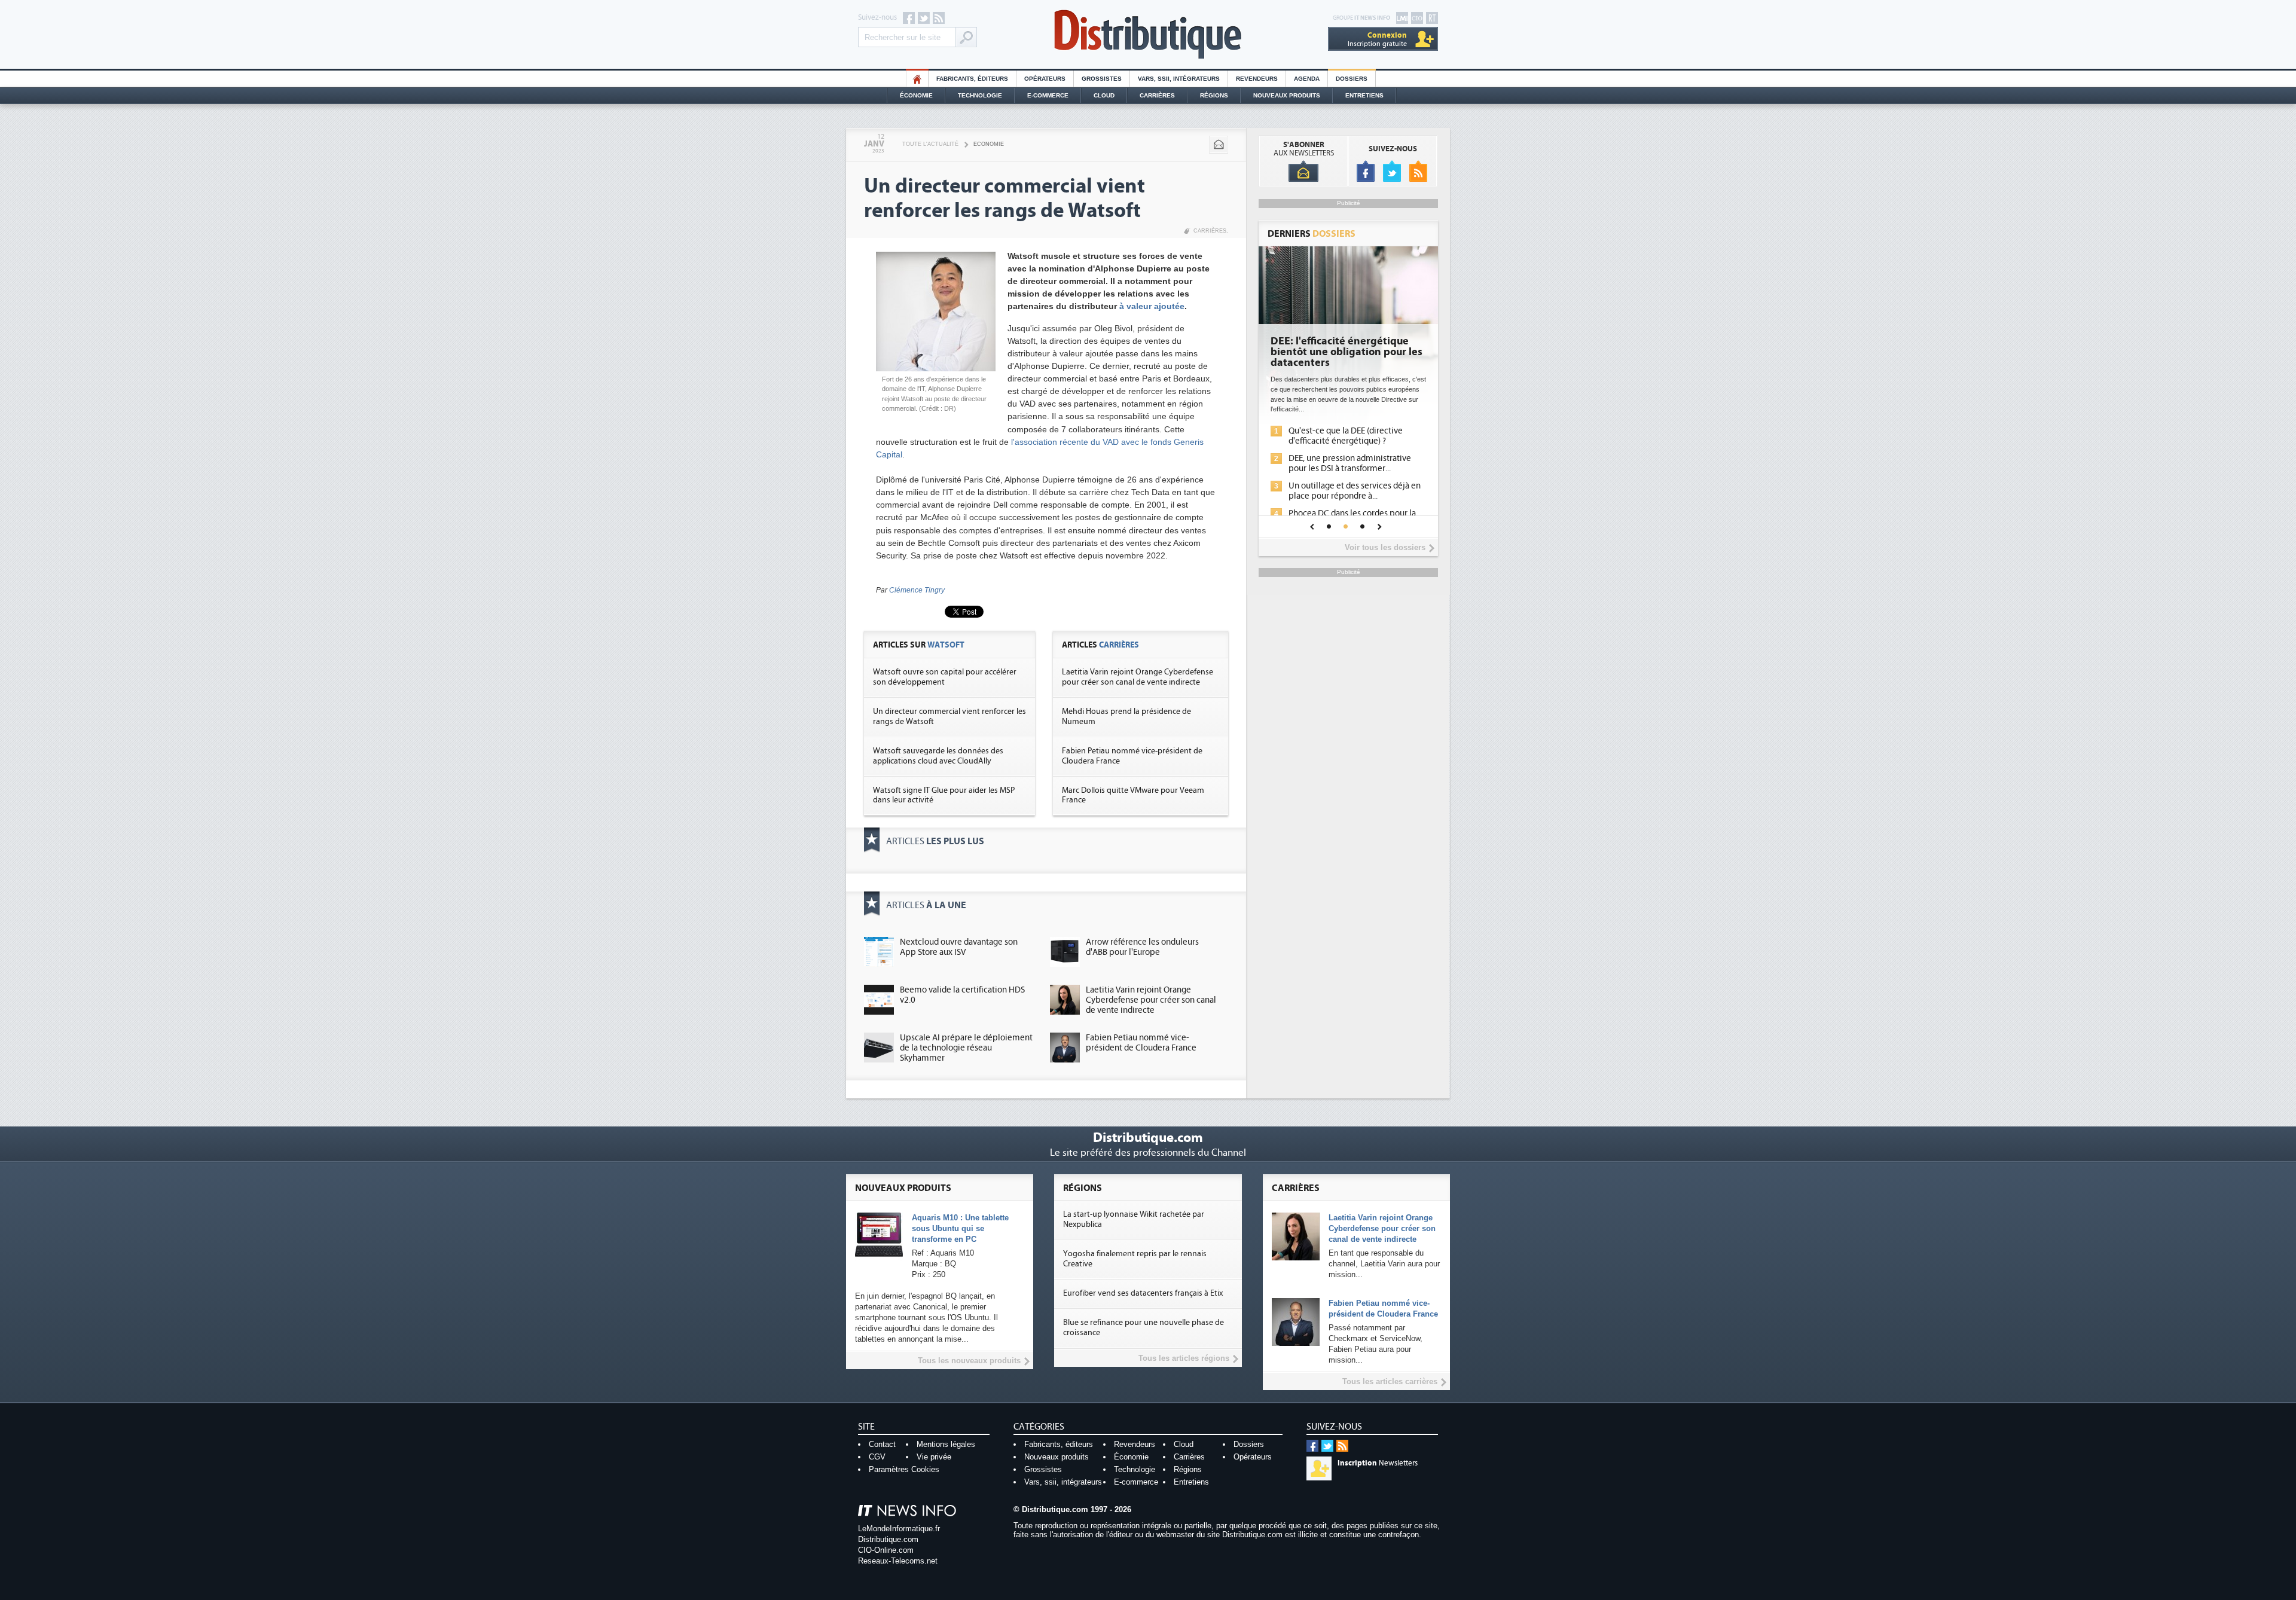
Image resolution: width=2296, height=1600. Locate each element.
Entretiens (1364, 95)
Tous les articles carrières (1390, 1381)
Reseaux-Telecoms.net (898, 1561)
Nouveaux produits (1057, 1457)
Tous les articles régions (1184, 1358)
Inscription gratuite (1377, 39)
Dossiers (1352, 79)
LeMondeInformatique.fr (899, 1529)
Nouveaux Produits (1287, 95)
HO (917, 79)
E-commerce (1048, 95)
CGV (877, 1457)
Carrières (1157, 95)
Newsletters (1378, 1463)
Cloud (1104, 95)
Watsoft (946, 645)
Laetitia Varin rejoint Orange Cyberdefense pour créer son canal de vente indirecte (1138, 677)
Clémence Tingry (917, 590)
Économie (916, 95)
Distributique (1148, 34)
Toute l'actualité (930, 144)
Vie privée (934, 1457)
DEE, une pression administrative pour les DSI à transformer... (1350, 463)
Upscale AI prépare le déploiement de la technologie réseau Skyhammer (966, 1048)
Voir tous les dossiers (1385, 547)
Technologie (980, 95)
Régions (1214, 95)
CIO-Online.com (886, 1550)
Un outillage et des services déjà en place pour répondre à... (1355, 491)
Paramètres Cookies (904, 1469)
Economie (989, 144)
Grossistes (1102, 79)
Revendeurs (1257, 79)
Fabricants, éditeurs (972, 79)
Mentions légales (946, 1444)
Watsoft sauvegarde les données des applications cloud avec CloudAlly (938, 756)
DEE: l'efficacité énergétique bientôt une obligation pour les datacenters (1347, 352)
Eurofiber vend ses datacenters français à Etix (1143, 1293)
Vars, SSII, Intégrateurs (1179, 79)
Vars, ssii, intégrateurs (1063, 1482)
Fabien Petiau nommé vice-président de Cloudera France (1141, 1043)
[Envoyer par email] (1219, 145)
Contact (882, 1444)
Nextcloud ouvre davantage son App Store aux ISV (959, 947)
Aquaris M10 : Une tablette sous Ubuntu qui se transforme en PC (960, 1228)
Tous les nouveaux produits (969, 1361)
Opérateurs (1045, 79)
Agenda (1307, 79)
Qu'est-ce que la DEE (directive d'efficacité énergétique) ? (1346, 436)
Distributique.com (888, 1539)
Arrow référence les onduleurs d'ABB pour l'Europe (1142, 947)
